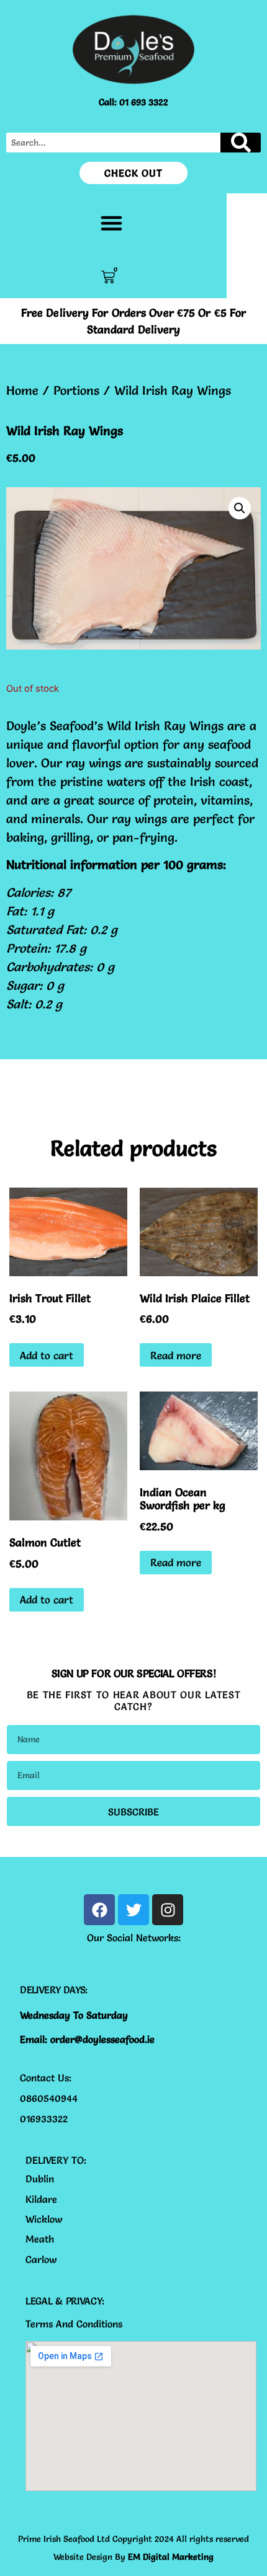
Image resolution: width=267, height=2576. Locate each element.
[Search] (241, 143)
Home (22, 390)
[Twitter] (133, 1910)
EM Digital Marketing (171, 2557)
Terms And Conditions (74, 2324)
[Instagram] (168, 1910)
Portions (76, 390)
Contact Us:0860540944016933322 (49, 2098)
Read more (176, 1355)
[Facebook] (99, 1910)
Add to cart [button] (47, 1355)
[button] (112, 223)
